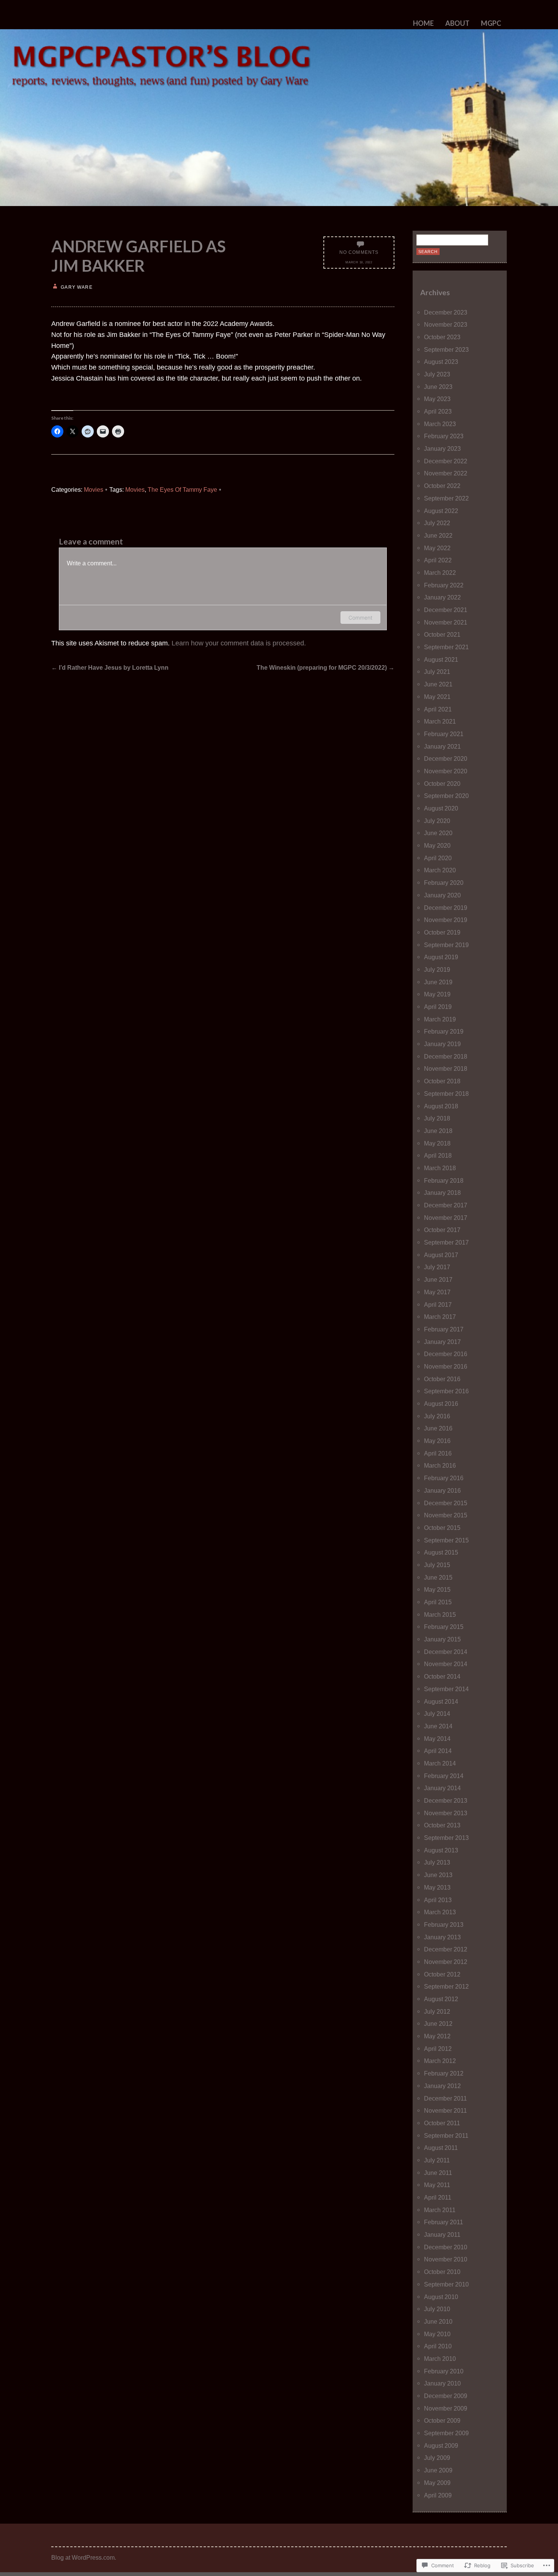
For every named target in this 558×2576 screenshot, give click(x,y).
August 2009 (441, 2445)
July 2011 (437, 2160)
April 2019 (438, 1007)
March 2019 (440, 1019)
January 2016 (442, 1490)
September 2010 (446, 2284)
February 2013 (444, 1925)
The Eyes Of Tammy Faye (182, 489)
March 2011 (440, 2210)
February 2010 (444, 2371)
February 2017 (444, 1329)
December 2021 (446, 610)
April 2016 (438, 1453)
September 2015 (446, 1540)
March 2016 (440, 1465)
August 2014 (441, 1701)
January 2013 (442, 1937)
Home (423, 23)
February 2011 (444, 2222)
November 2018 (446, 1068)
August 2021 (441, 659)
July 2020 (437, 821)
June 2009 (438, 2470)
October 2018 (442, 1081)
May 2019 (437, 994)
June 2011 (438, 2173)
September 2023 (446, 349)
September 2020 (446, 796)
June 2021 (438, 684)
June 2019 (438, 982)
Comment (360, 618)
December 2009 (446, 2396)
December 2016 (446, 1354)
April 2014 (438, 1751)
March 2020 (440, 870)
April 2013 (438, 1900)
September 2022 (446, 498)
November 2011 (445, 2110)
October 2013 (442, 1825)
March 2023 (440, 424)
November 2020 (446, 771)
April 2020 (438, 858)
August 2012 (441, 1999)
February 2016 (444, 1478)
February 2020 (444, 883)
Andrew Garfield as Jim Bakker (139, 256)
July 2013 (437, 1862)
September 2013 (446, 1838)
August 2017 (441, 1255)
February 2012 (444, 2073)
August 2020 (441, 808)
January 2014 (442, 1788)
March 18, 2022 (359, 262)
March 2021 (440, 721)
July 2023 (437, 374)
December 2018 (446, 1056)
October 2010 (442, 2272)
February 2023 (444, 436)
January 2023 (442, 448)
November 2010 (446, 2259)
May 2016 (437, 1441)
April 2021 (438, 709)
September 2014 (446, 1689)
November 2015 (446, 1515)
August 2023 (441, 362)
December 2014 (446, 1652)
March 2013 (440, 1912)
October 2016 (442, 1379)
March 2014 (440, 1763)
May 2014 (437, 1739)
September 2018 (446, 1094)
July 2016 (437, 1416)
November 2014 (446, 1664)
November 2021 (446, 622)
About (457, 23)
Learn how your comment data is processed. (239, 643)
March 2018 (440, 1168)
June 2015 (438, 1577)
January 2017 (442, 1342)
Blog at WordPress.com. (84, 2557)
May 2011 (437, 2185)
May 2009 (437, 2483)
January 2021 (442, 746)
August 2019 (441, 957)
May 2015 (437, 1589)
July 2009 (437, 2458)
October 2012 (442, 1974)
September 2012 (446, 1986)
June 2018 (438, 1131)
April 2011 (438, 2197)
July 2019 (437, 969)
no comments (359, 252)
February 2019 (444, 1031)
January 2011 (442, 2235)
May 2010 (437, 2334)
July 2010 (437, 2309)
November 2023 (446, 324)
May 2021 (437, 697)
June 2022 (438, 535)
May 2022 (437, 548)
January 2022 (442, 597)
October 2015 (442, 1528)
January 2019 (442, 1044)
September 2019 (446, 945)
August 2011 (441, 2148)
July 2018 (437, 1118)
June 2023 (438, 387)
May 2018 (437, 1143)
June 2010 (438, 2321)
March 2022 (440, 573)
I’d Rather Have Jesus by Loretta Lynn (110, 667)
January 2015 (442, 1639)
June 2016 (438, 1428)
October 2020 (442, 784)
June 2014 (438, 1726)
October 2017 (442, 1230)
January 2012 (442, 2086)
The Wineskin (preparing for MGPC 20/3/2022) (325, 667)
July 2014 (437, 1714)
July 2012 (437, 2011)
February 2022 (444, 585)
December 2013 (446, 1800)
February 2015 (444, 1627)
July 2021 (437, 672)
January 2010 (442, 2383)
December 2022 (446, 461)
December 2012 (446, 1949)
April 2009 (438, 2495)
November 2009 (446, 2408)
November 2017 (446, 1218)
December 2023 (446, 312)
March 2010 (440, 2359)
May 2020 (437, 845)
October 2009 (442, 2420)
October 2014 (442, 1676)
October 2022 (442, 486)
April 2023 (438, 411)
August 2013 (441, 1850)
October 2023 (442, 337)
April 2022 (438, 560)
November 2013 (446, 1813)
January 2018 (442, 1193)
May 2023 (437, 399)
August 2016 (441, 1404)
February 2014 (444, 1776)
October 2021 (442, 634)
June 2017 (438, 1279)
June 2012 (438, 2024)
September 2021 (446, 647)
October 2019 (442, 932)
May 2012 (437, 2036)
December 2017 (446, 1205)
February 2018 (444, 1180)
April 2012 (438, 2049)
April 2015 (438, 1602)
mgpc (491, 23)
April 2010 (438, 2346)
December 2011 (445, 2098)
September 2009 (446, 2433)
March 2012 (440, 2061)
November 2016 (446, 1366)
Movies (94, 489)
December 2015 (446, 1503)
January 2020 (442, 895)
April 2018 (438, 1155)
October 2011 (442, 2123)
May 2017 (437, 1292)
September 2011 (446, 2135)
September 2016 (446, 1391)
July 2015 (437, 1565)
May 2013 (437, 1887)
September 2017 (446, 1242)
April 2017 (438, 1305)
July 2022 (437, 523)
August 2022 (441, 511)
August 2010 (441, 2297)
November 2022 (446, 473)
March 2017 (440, 1317)
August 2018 (441, 1106)
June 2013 (438, 1875)
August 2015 (441, 1552)
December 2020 (446, 758)
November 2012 (446, 1962)
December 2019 (446, 908)
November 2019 (446, 920)
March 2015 (440, 1615)
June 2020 (438, 833)
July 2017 (437, 1267)
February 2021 (444, 734)
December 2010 (446, 2247)
